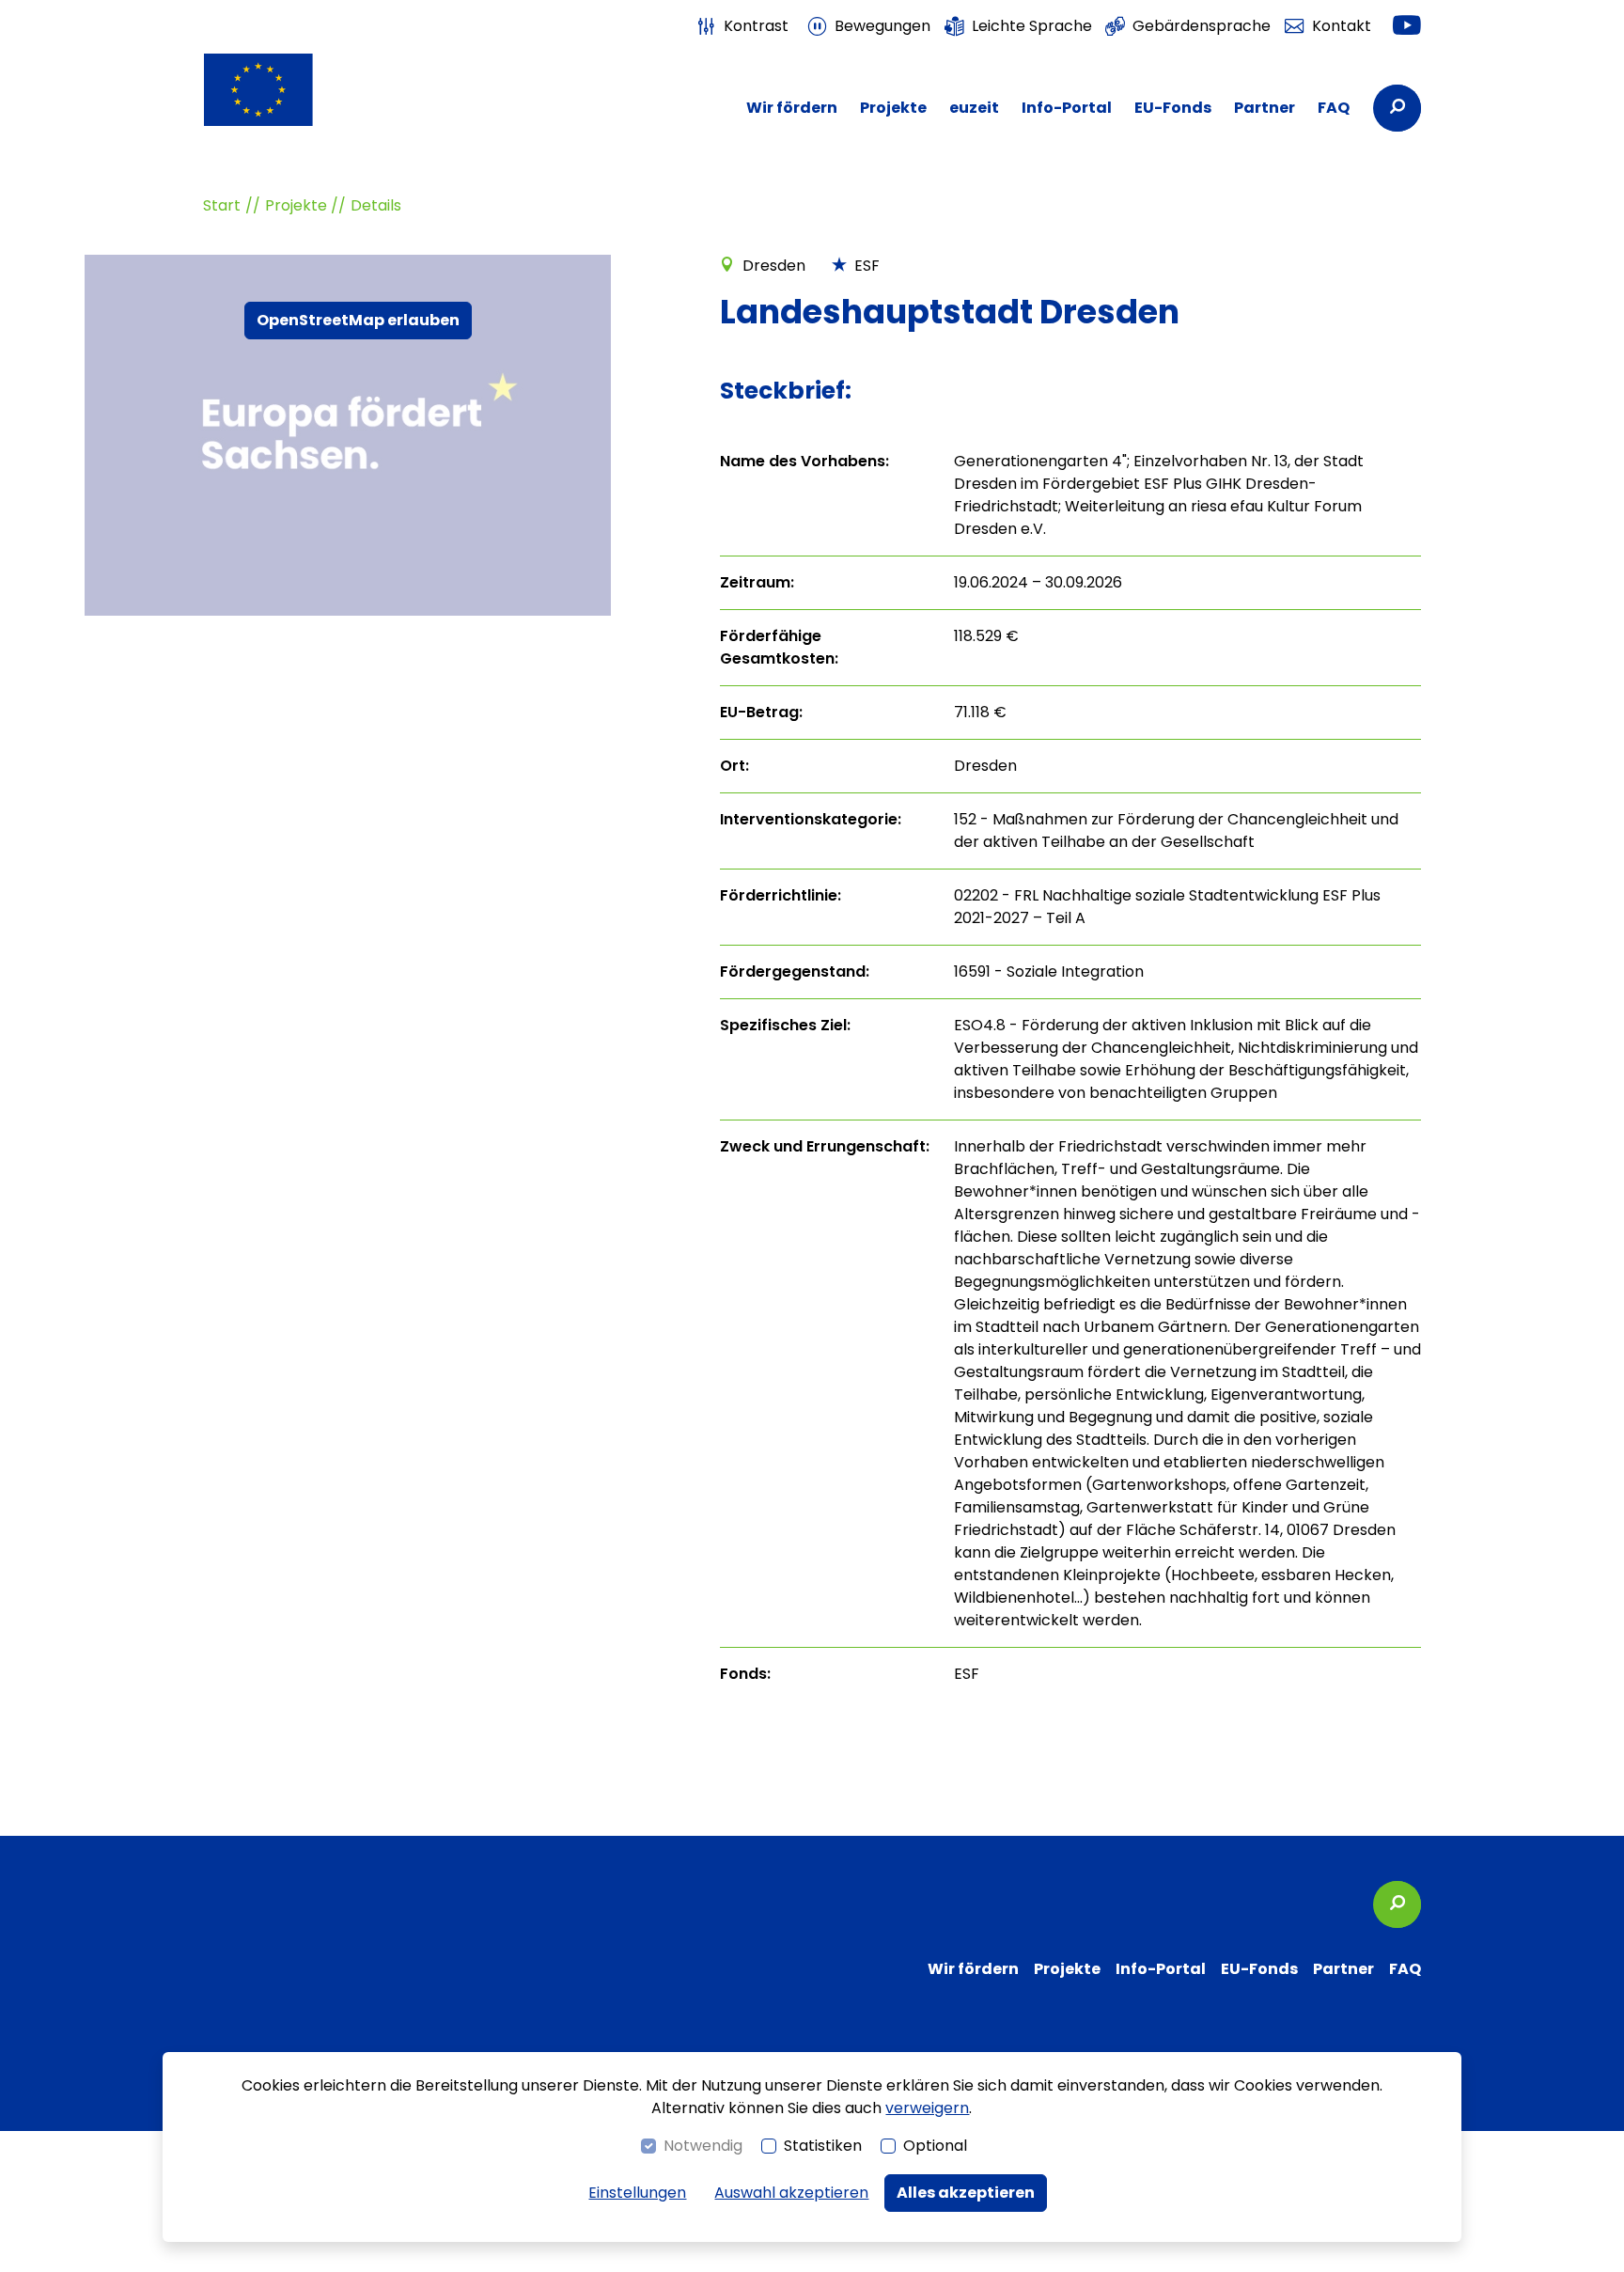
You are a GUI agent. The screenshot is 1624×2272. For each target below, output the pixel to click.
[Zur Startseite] (295, 90)
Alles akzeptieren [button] (966, 2193)
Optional (935, 2146)
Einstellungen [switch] (637, 2193)
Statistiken (823, 2146)
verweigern (927, 2108)
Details (376, 205)
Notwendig (703, 2146)
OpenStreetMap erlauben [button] (358, 321)
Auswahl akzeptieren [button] (791, 2193)
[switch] (742, 26)
